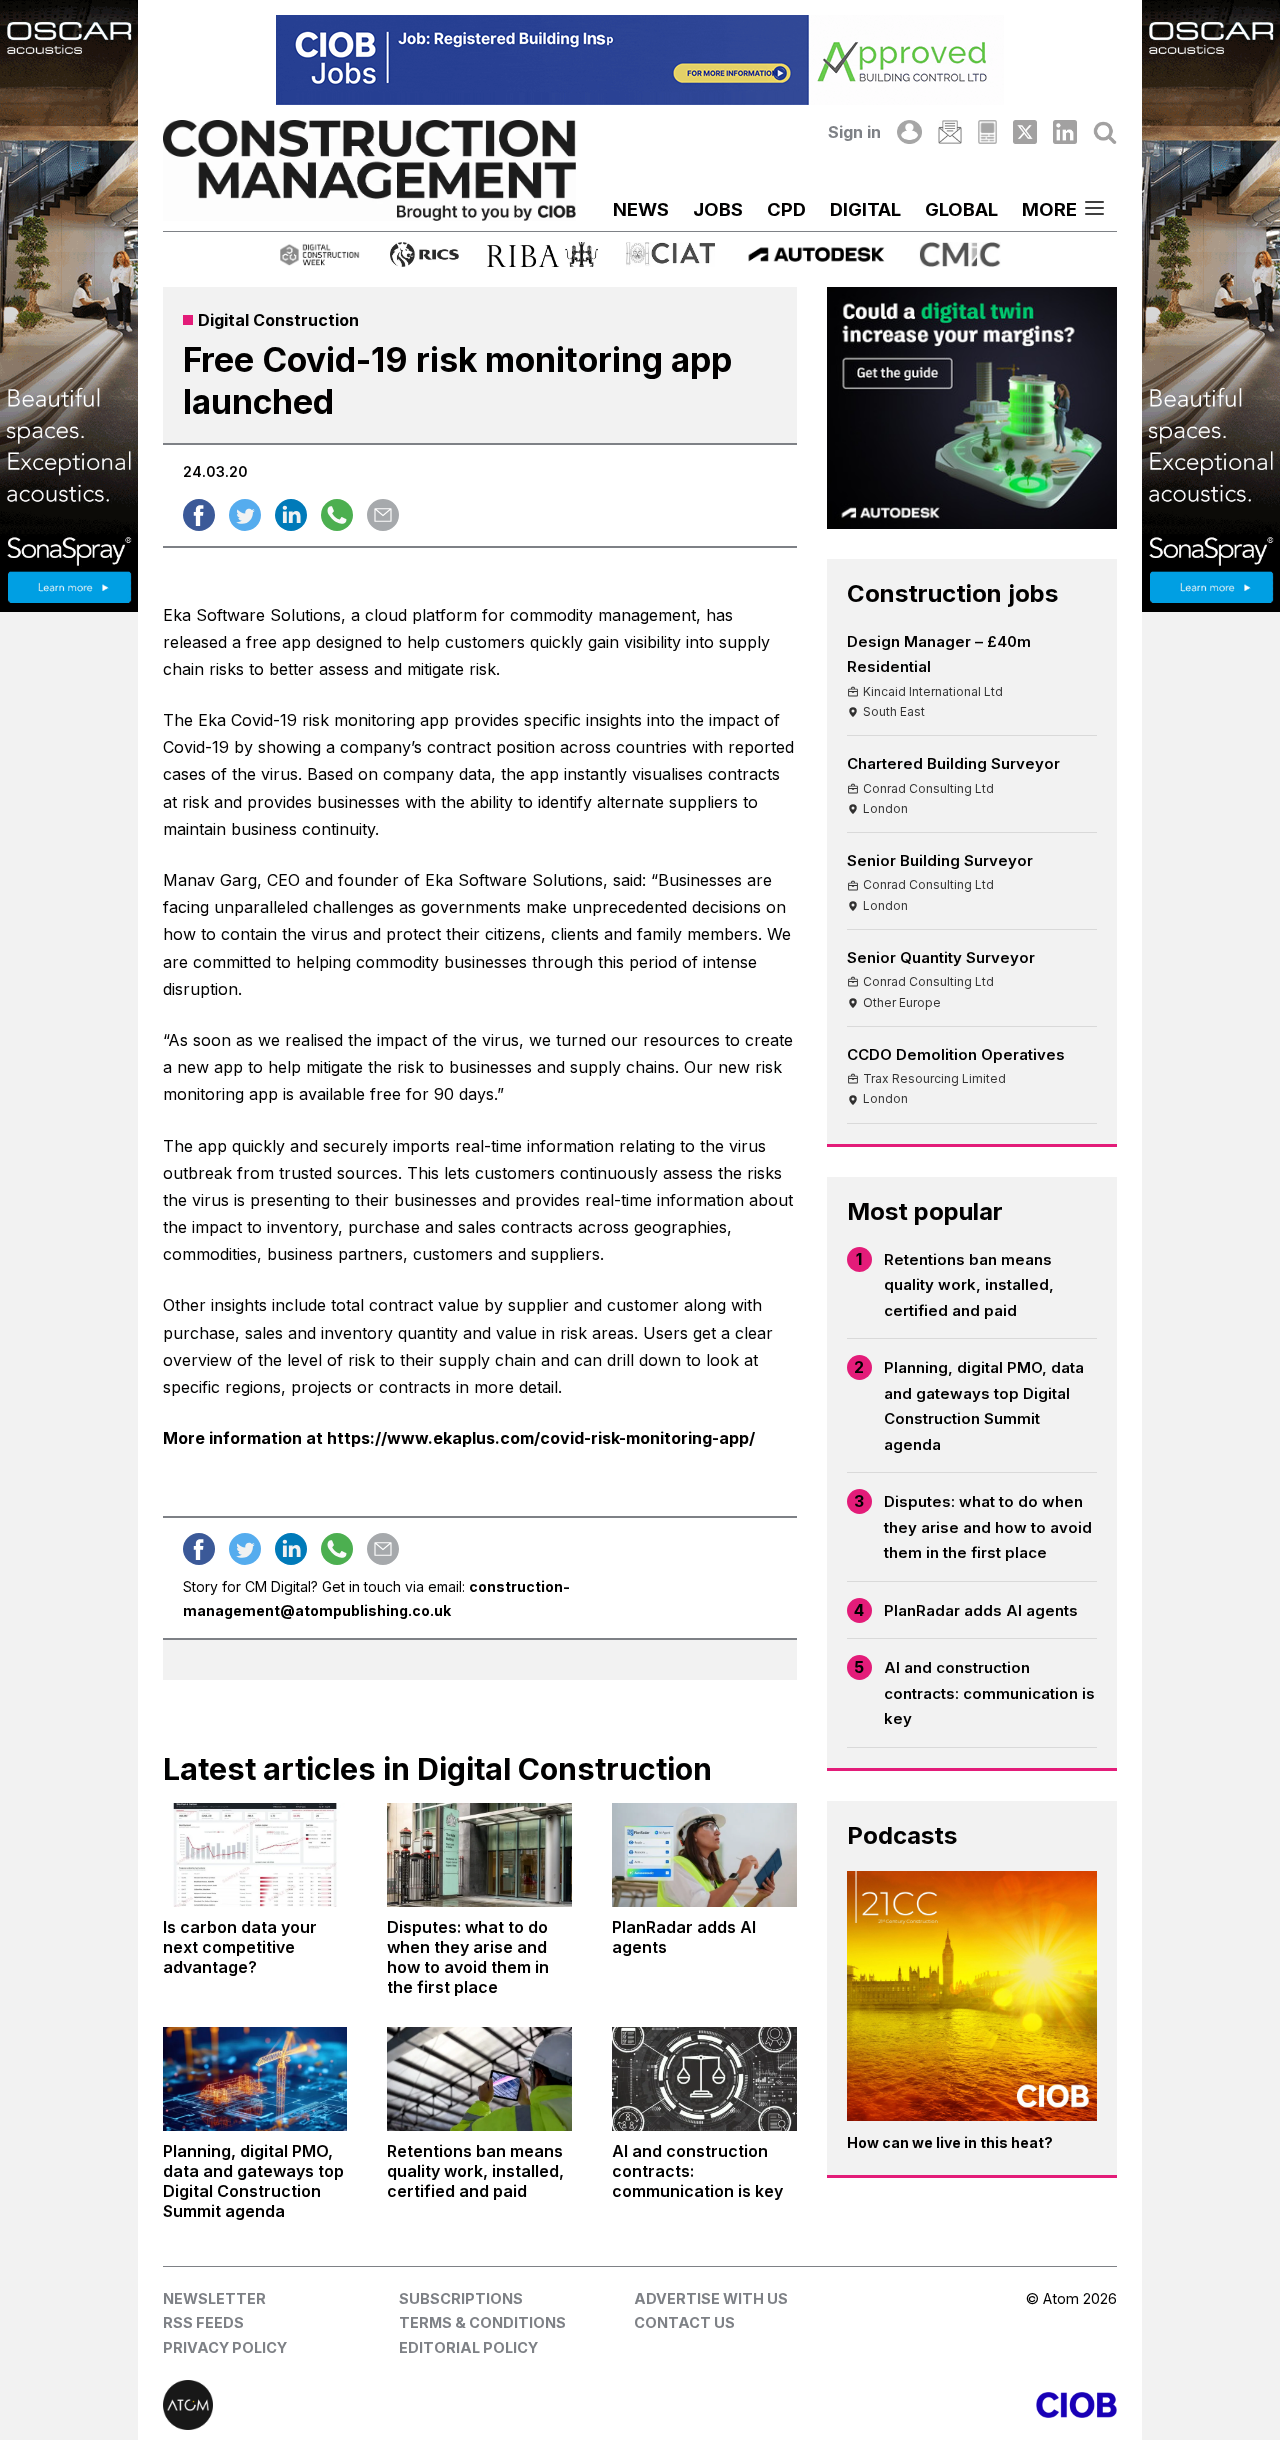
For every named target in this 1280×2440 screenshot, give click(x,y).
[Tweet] (245, 515)
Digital (865, 209)
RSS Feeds (203, 2322)
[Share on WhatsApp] (337, 515)
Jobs (718, 209)
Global (961, 209)
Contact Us (684, 2322)
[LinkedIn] (1065, 132)
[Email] (950, 132)
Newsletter (214, 2298)
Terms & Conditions (482, 2322)
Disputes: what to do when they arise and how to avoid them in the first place (988, 1527)
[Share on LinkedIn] (291, 515)
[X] (1025, 132)
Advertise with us (711, 2298)
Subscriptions (461, 2298)
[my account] (909, 132)
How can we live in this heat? (950, 2142)
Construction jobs (952, 593)
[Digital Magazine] (987, 132)
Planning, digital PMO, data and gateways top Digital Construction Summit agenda (984, 1406)
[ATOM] (401, 2405)
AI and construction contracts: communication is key (989, 1693)
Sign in (854, 132)
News (641, 209)
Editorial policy (468, 2347)
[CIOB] (878, 2405)
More (1049, 209)
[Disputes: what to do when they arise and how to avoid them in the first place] (479, 1855)
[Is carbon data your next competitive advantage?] (255, 1855)
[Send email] (383, 515)
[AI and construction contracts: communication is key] (704, 2079)
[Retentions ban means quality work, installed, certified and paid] (479, 2079)
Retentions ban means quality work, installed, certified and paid (969, 1285)
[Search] (1105, 132)
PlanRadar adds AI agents (981, 1610)
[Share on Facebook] (199, 515)
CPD (786, 209)
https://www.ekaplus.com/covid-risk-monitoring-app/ (541, 1438)
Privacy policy (225, 2347)
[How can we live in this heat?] (972, 1996)
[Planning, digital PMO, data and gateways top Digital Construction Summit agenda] (255, 2079)
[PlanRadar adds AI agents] (704, 1855)
